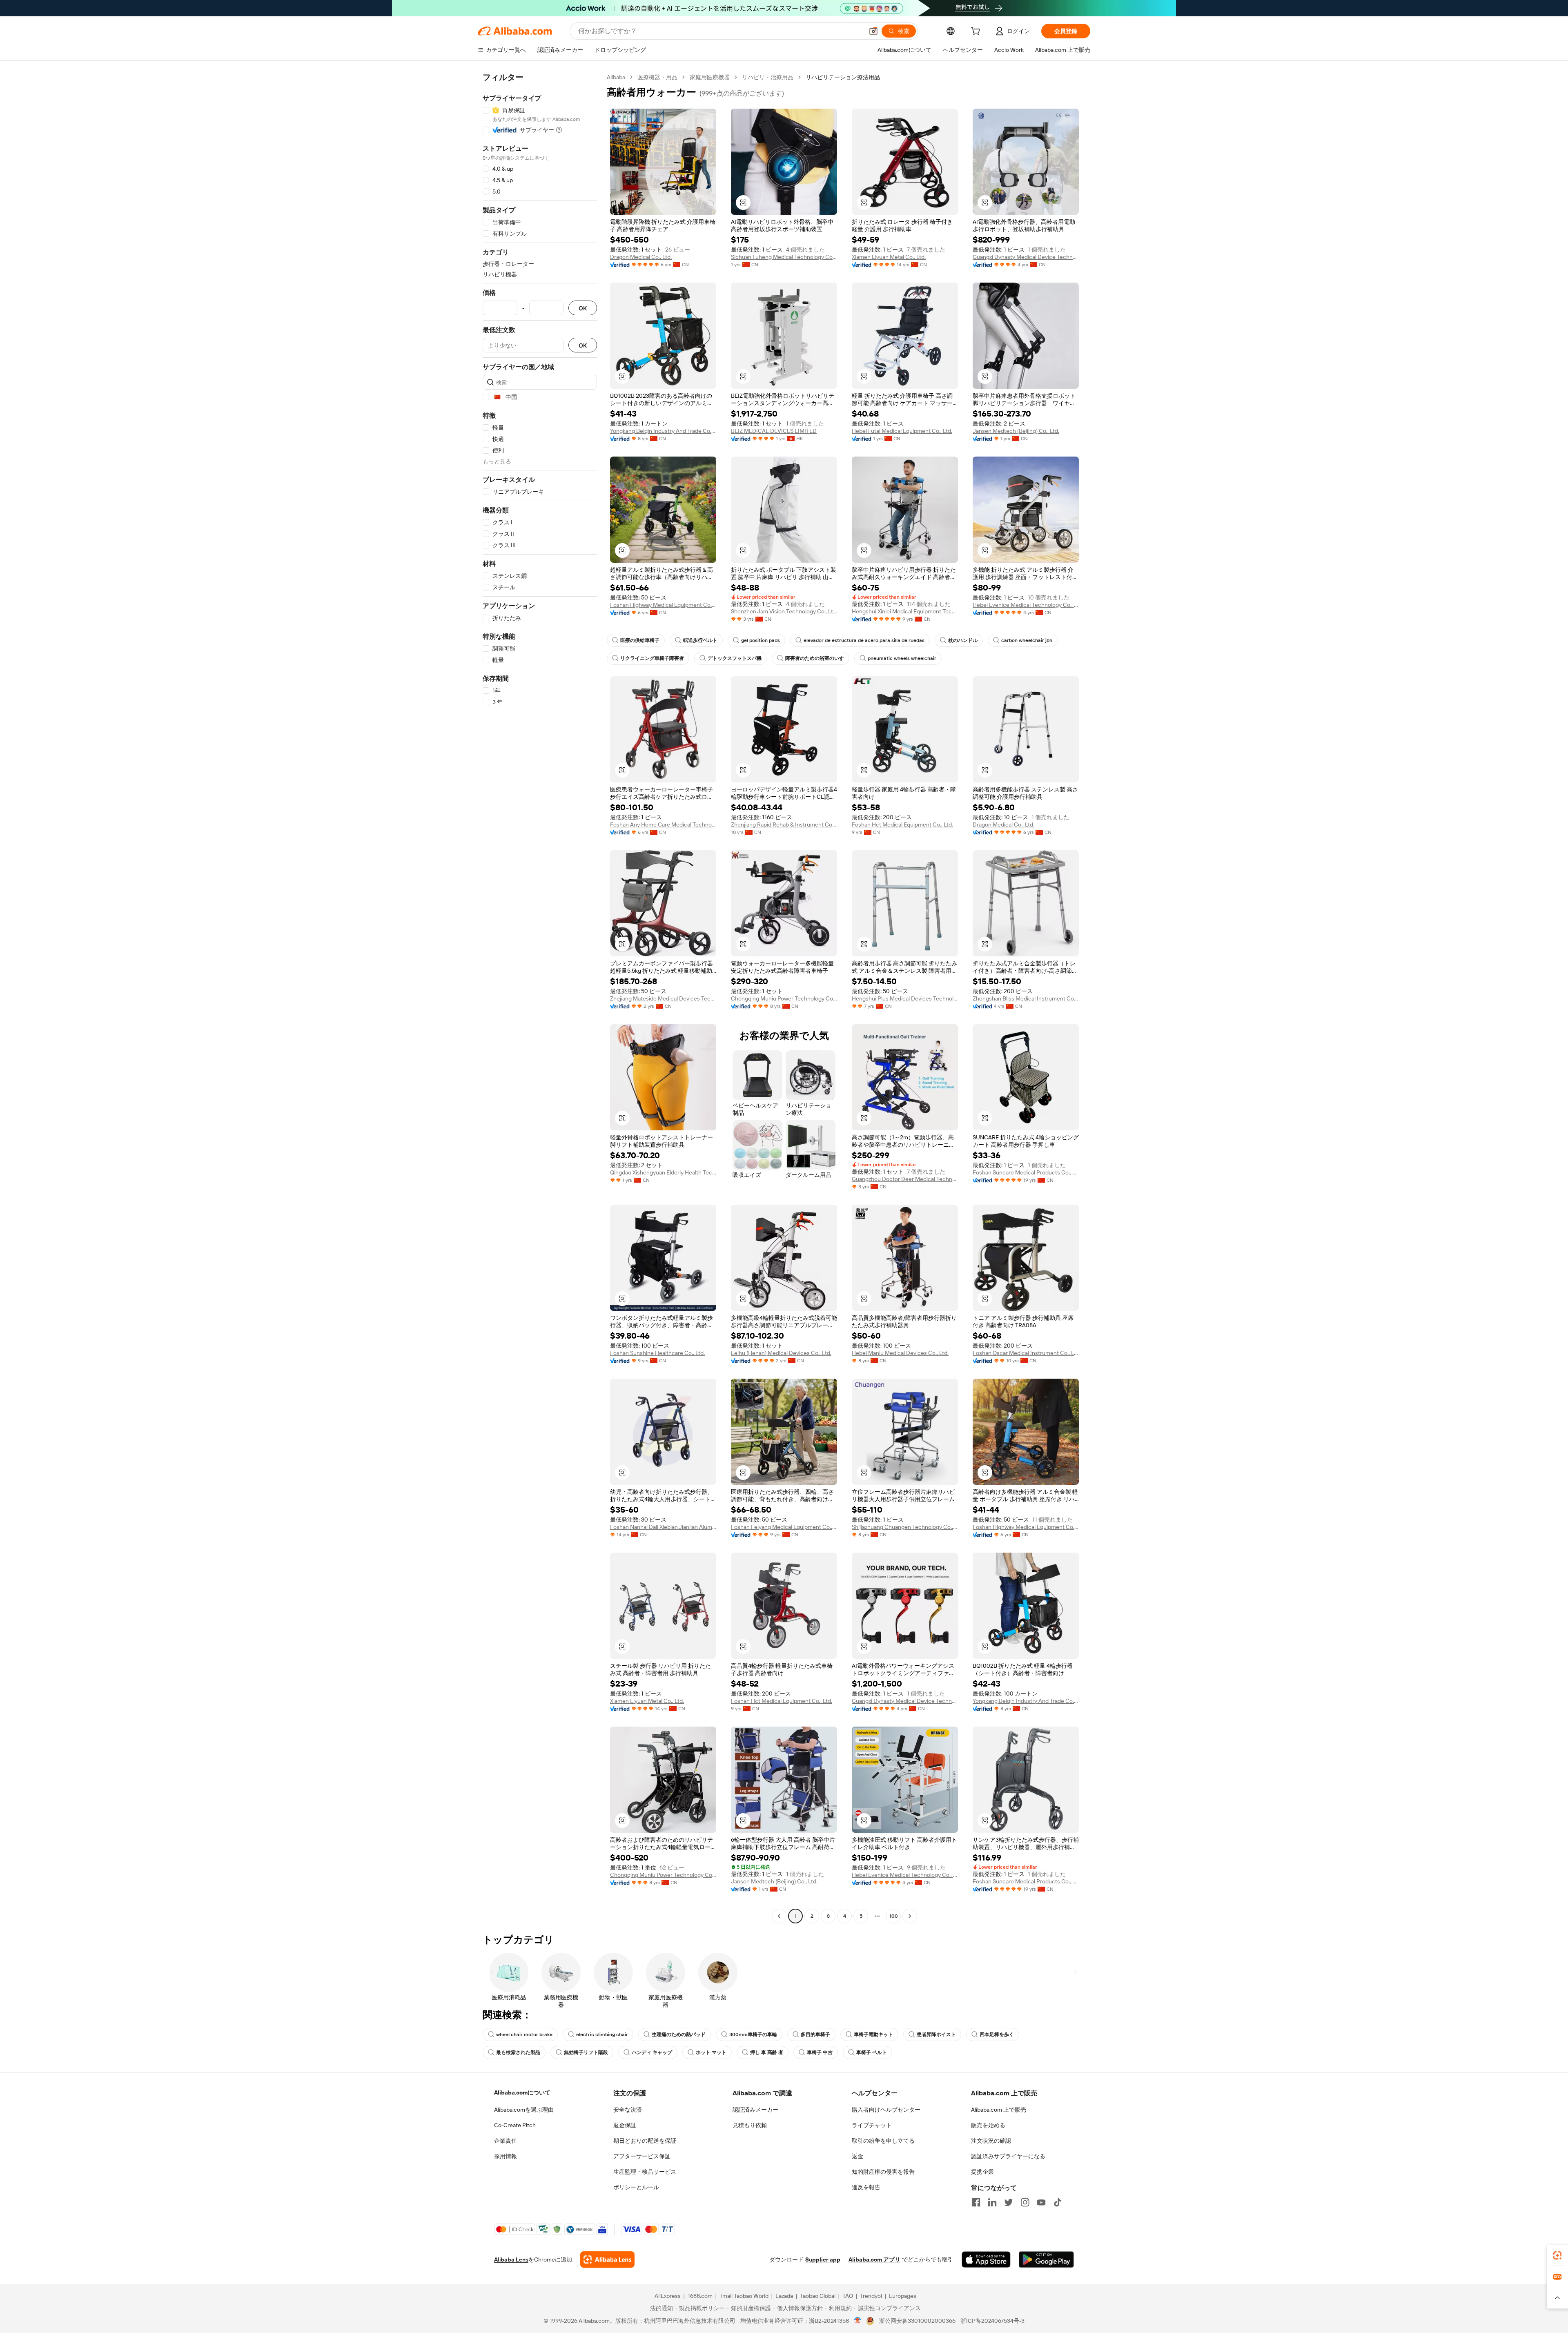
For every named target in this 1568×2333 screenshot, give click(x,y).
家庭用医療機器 (710, 77)
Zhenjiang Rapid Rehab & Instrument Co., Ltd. (784, 824)
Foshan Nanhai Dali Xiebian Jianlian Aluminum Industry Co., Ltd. (663, 1527)
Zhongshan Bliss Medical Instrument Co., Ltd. (1026, 998)
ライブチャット (872, 2125)
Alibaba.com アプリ (874, 2259)
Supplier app (823, 2259)
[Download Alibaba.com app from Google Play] (1046, 2259)
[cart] (977, 32)
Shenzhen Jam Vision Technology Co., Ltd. (784, 611)
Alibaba (616, 77)
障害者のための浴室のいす (815, 658)
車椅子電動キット (873, 2034)
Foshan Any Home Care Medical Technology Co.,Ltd (663, 824)
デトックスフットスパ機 (735, 658)
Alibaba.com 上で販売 (999, 2110)
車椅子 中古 (820, 2052)
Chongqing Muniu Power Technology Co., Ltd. (784, 998)
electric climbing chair (602, 2034)
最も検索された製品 (518, 2052)
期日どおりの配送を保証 (645, 2141)
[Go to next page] (910, 1916)
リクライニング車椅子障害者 (652, 658)
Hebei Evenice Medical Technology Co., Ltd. (1026, 605)
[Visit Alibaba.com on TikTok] (1058, 2202)
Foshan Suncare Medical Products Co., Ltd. (1026, 1172)
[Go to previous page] (779, 1916)
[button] (873, 31)
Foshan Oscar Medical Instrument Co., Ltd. (1026, 1353)
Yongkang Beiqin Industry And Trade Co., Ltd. (663, 431)
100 (894, 1916)
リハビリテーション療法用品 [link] (843, 77)
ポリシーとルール (636, 2187)
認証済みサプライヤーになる (1008, 2156)
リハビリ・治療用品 (768, 77)
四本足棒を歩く (997, 2034)
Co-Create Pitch (515, 2125)
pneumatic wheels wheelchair (902, 658)
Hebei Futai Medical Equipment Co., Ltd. (902, 431)
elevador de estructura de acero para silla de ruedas (864, 640)
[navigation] (540, 998)
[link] (1557, 2255)
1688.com (700, 2296)
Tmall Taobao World (744, 2296)
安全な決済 (628, 2110)
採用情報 (506, 2156)
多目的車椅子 (815, 2034)
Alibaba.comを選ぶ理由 (524, 2110)
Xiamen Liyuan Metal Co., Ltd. (889, 257)
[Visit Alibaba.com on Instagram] (1025, 2202)
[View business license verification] (858, 2321)
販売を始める (988, 2125)
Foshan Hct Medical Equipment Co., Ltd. (902, 824)
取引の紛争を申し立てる (883, 2141)
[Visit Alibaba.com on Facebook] (976, 2202)
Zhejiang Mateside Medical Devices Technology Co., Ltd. (663, 998)
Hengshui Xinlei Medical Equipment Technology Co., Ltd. (905, 611)
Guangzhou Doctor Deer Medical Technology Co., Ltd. (905, 1179)
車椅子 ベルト (872, 2052)
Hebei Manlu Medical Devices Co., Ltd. (900, 1353)
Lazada (784, 2296)
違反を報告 (866, 2187)
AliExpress (668, 2296)
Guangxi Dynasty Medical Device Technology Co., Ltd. (1026, 257)
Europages (903, 2296)
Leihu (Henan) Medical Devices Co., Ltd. (781, 1353)
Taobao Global (818, 2296)
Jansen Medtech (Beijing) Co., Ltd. (1016, 431)
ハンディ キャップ (652, 2052)
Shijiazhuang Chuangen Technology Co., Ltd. (905, 1527)
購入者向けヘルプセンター (886, 2110)
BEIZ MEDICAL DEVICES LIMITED (774, 431)
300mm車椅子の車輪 (753, 2034)
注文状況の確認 (991, 2141)
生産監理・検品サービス (645, 2172)
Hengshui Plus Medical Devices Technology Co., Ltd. (905, 998)
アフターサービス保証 (642, 2156)
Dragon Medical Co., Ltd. (641, 257)
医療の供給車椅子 (640, 640)
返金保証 (625, 2125)
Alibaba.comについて (522, 2092)
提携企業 (982, 2172)
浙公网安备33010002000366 (917, 2321)
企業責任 (506, 2141)
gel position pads (761, 640)
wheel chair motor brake (524, 2034)
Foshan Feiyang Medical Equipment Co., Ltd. (784, 1527)
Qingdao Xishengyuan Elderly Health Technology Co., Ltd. (663, 1172)
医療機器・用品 (657, 77)
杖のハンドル (963, 640)
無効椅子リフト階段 (586, 2052)
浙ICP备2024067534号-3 (992, 2321)
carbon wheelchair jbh (1027, 640)
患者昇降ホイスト (936, 2034)
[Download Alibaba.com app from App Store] (986, 2259)
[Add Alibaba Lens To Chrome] (607, 2259)
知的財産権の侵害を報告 (883, 2172)
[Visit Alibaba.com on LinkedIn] (992, 2202)
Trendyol (871, 2296)
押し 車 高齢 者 (767, 2052)
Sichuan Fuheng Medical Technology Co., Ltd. (784, 257)
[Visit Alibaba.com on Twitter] (1009, 2202)
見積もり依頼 (750, 2125)
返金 (857, 2156)
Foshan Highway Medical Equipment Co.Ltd (663, 605)
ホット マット (711, 2052)
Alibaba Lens (511, 2259)
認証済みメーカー (755, 2110)
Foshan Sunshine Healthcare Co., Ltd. (657, 1353)
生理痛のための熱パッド (679, 2034)
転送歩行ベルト (700, 640)
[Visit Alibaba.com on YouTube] (1041, 2202)
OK (583, 308)
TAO (848, 2296)
